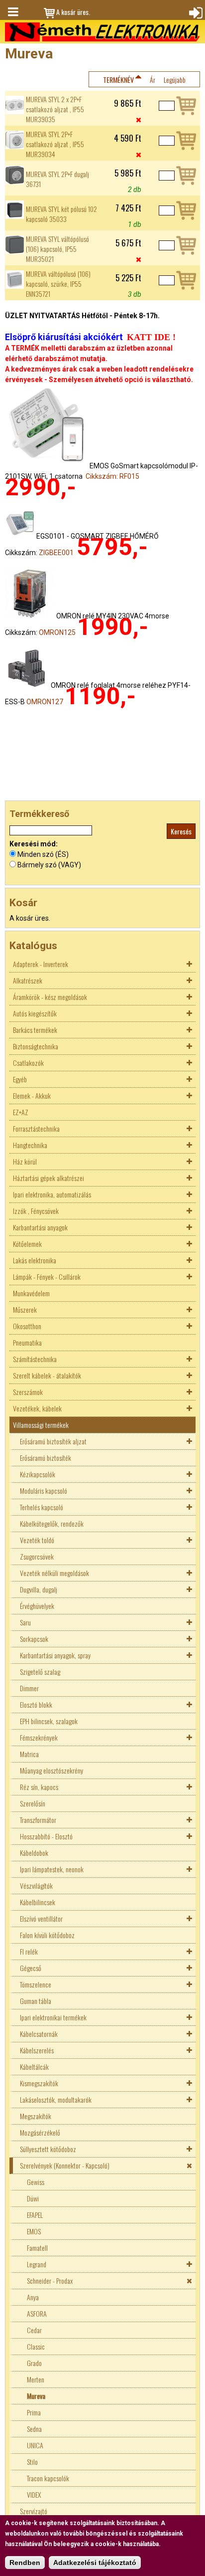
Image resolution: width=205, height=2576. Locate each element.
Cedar (34, 2330)
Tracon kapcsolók (48, 2478)
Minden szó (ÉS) (43, 854)
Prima (34, 2412)
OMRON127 (45, 702)
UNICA (35, 2445)
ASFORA (37, 2313)
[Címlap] (102, 32)
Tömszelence (36, 1984)
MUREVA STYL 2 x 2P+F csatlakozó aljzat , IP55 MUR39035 (55, 109)
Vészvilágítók (36, 1885)
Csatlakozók (28, 1063)
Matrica (29, 1754)
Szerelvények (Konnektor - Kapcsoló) (65, 2165)
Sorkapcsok (34, 1639)
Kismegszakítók (39, 2083)
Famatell (37, 2248)
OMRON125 (57, 632)
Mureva (36, 2396)
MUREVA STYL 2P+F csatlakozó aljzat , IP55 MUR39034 (55, 144)
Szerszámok (28, 1392)
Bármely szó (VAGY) (49, 865)
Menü (12, 12)
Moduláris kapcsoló (44, 1490)
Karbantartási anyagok (40, 1227)
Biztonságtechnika (36, 1046)
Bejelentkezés (195, 12)
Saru (25, 1622)
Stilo (32, 2462)
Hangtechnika (30, 1145)
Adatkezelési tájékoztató (95, 2563)
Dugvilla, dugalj (39, 1589)
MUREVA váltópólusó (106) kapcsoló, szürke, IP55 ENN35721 (58, 284)
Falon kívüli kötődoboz (47, 1935)
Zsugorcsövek (37, 1556)
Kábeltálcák (34, 2067)
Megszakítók (36, 2116)
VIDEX (34, 2494)
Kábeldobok (34, 1853)
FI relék (29, 1951)
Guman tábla (36, 2001)
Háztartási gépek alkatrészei (49, 1178)
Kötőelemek (27, 1244)
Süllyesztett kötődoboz (48, 2149)
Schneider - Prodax (50, 2280)
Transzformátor (38, 1820)
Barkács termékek (35, 1030)
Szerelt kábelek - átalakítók (47, 1375)
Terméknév (118, 80)
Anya (33, 2297)
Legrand (37, 2264)
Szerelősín (33, 1803)
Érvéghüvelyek (37, 1606)
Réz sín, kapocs (39, 1787)
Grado (34, 2363)
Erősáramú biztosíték (46, 1458)
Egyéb (20, 1079)
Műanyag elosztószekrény (51, 1770)
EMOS (34, 2231)
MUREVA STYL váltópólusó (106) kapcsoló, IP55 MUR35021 (57, 249)
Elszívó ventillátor (41, 1918)
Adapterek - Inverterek (41, 964)
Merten (36, 2379)
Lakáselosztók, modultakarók (56, 2099)
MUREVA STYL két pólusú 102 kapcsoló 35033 (61, 214)
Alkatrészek (28, 980)
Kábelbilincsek (38, 1902)
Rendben (25, 2563)
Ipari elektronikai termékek (53, 2017)
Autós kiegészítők (35, 1013)
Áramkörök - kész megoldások (50, 997)
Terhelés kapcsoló (42, 1507)
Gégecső (31, 1968)
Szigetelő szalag (40, 1672)
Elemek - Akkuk (32, 1095)
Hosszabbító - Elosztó (46, 1836)
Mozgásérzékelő (40, 2132)
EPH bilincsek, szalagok (49, 1721)
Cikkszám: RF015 (112, 476)
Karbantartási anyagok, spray (55, 1655)
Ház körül (25, 1161)
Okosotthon (27, 1326)
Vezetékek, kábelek (37, 1408)
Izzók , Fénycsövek (36, 1211)
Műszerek (25, 1309)
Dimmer (29, 1688)
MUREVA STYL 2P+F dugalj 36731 (57, 179)
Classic (36, 2346)
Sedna (34, 2429)
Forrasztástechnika (36, 1128)
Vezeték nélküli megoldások (54, 1573)
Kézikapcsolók (38, 1474)
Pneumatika (27, 1342)
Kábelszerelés (37, 2050)
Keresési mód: (34, 844)
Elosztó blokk (36, 1704)
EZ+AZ (21, 1112)
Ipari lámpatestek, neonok (52, 1869)
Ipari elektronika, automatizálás (52, 1194)
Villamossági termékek (41, 1425)
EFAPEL (35, 2215)
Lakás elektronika (35, 1260)
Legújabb (175, 80)
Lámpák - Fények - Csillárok (47, 1277)
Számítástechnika (35, 1359)
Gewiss (36, 2182)
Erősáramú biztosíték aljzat (53, 1441)
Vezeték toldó (37, 1540)
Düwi (33, 2198)
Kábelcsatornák (39, 2034)
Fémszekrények (39, 1737)
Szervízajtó (34, 2511)
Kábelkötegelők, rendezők (52, 1523)
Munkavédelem (31, 1293)
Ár (153, 80)
